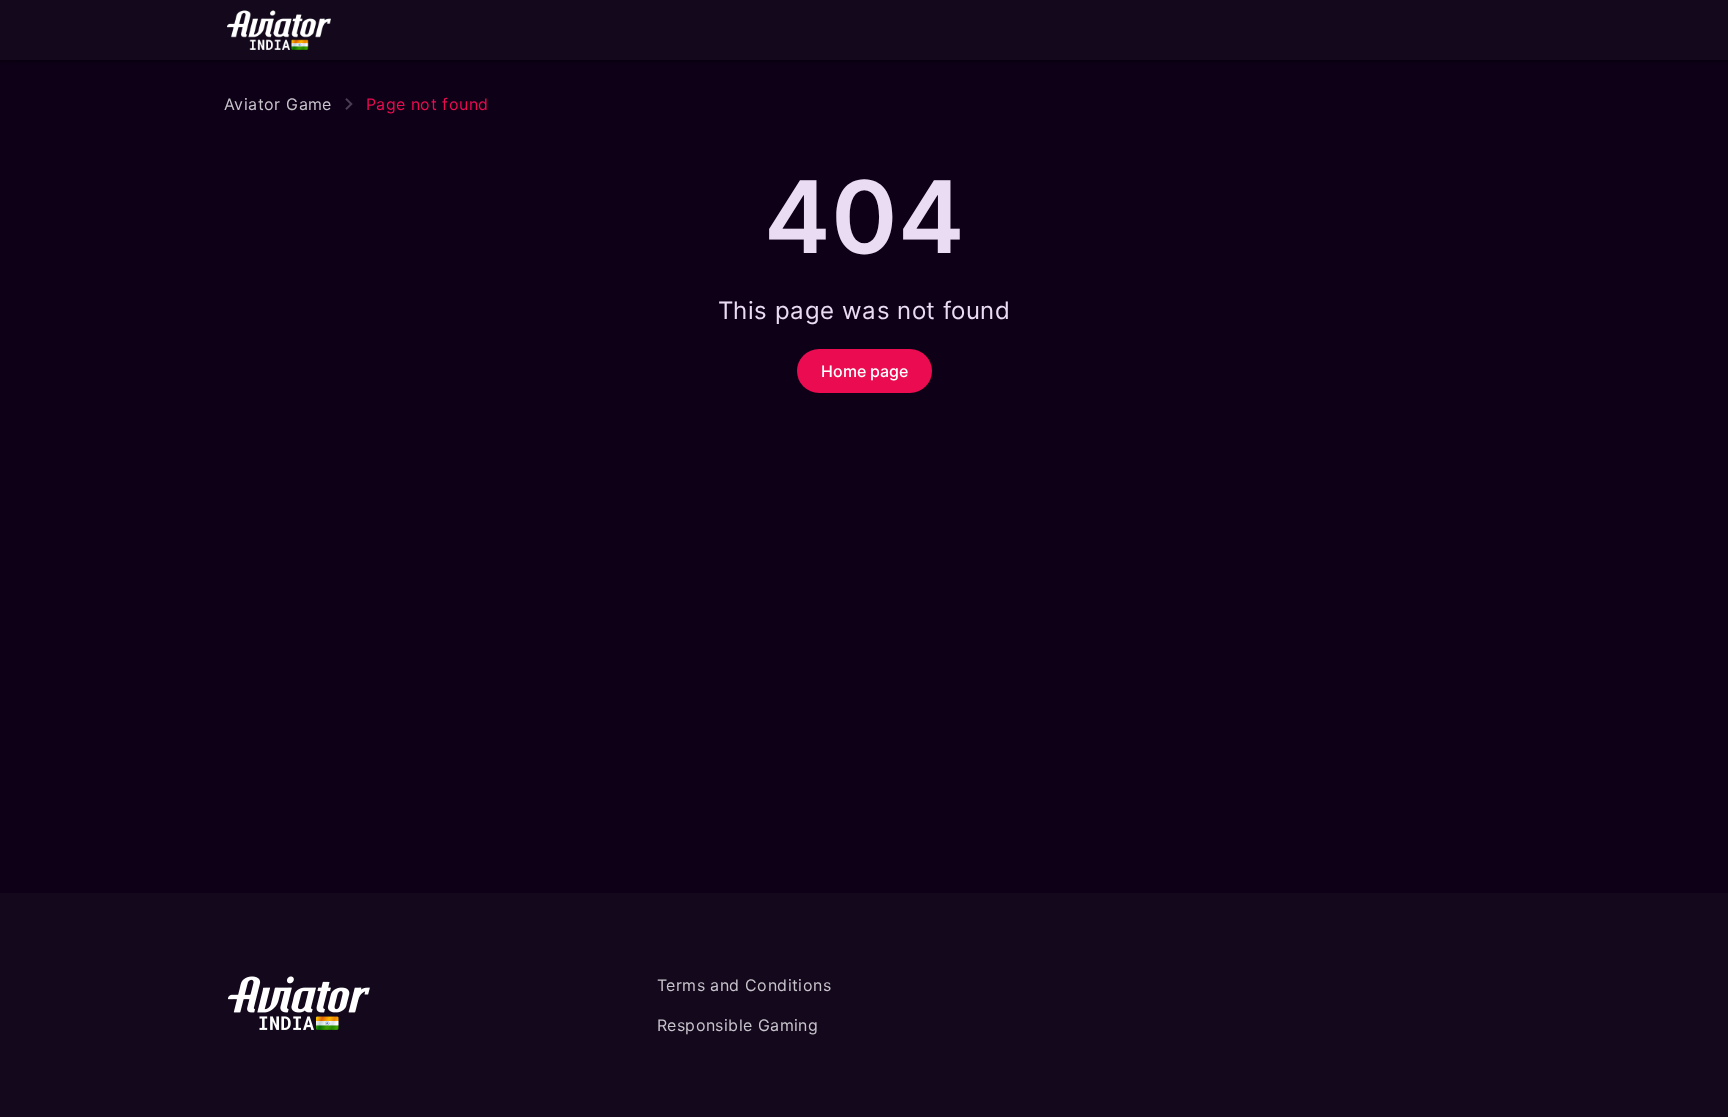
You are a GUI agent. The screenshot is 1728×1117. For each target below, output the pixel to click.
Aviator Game (278, 104)
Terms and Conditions (744, 985)
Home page (864, 371)
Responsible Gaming (737, 1025)
